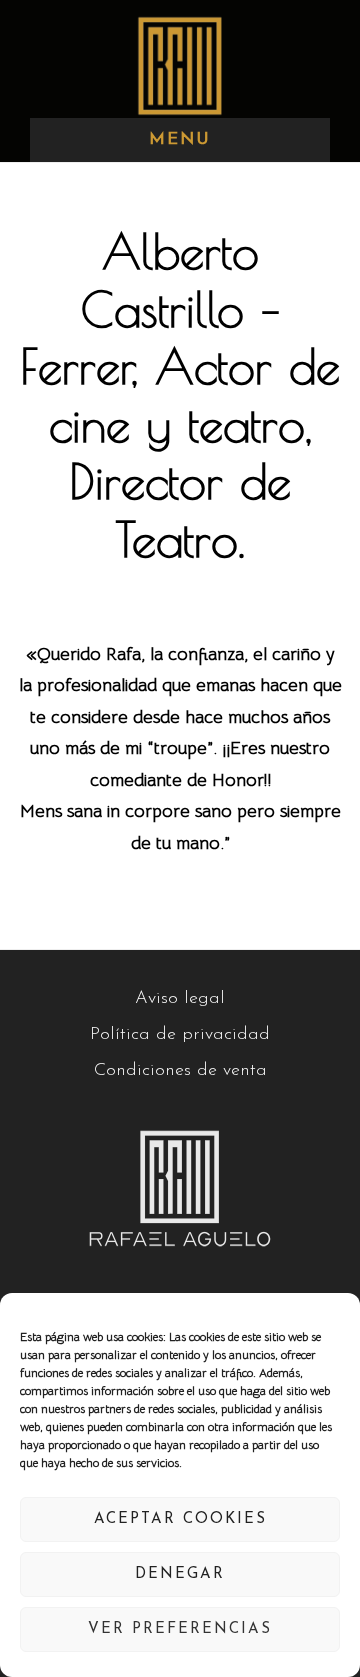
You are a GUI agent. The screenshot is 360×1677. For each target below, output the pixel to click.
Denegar (180, 1574)
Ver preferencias (180, 1629)
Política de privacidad (180, 1035)
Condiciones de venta (180, 1071)
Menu (180, 139)
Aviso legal (180, 999)
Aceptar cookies (180, 1519)
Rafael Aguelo (180, 65)
